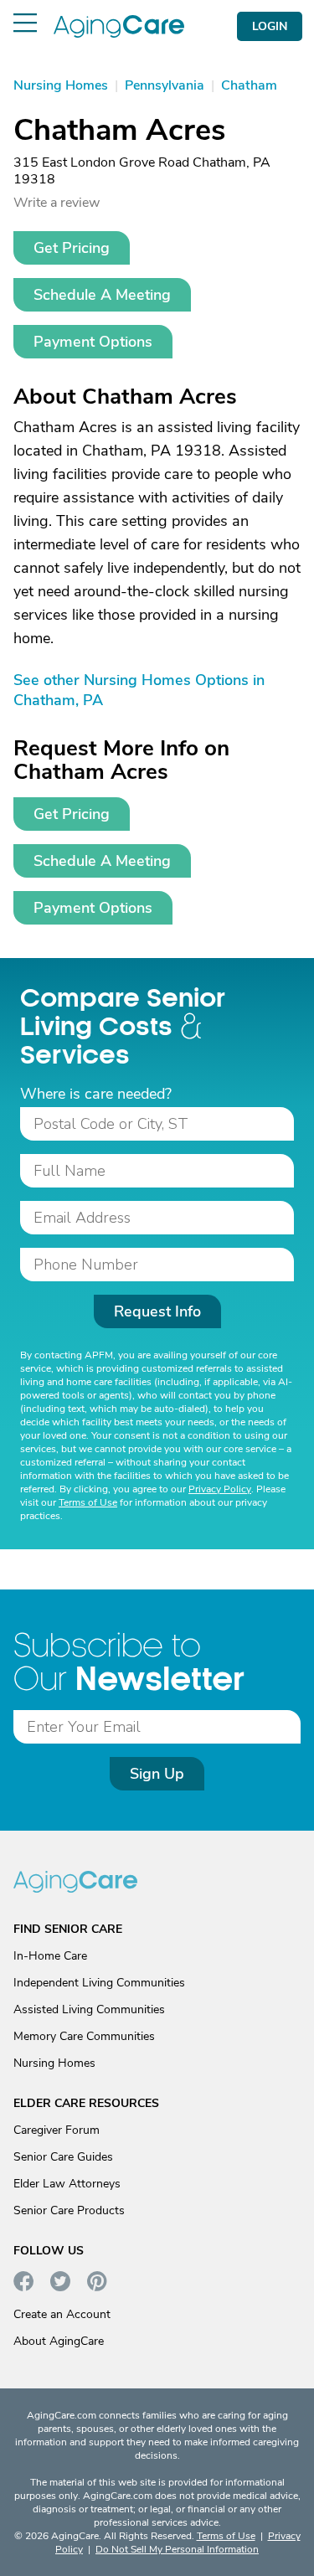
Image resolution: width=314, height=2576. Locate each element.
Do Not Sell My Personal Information (177, 2549)
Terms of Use (88, 1502)
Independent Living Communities (99, 1983)
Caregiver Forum (57, 2130)
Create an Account (62, 2314)
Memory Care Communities (84, 2036)
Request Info (157, 1311)
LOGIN (270, 26)
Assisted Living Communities (89, 2009)
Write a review (57, 203)
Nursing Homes (54, 2063)
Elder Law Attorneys (67, 2184)
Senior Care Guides (63, 2157)
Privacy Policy (220, 1489)
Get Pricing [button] (72, 248)
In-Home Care (50, 1956)
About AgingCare (59, 2341)
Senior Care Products (69, 2210)
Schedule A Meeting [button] (102, 295)
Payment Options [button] (93, 342)
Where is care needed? (96, 1094)
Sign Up (157, 1774)
